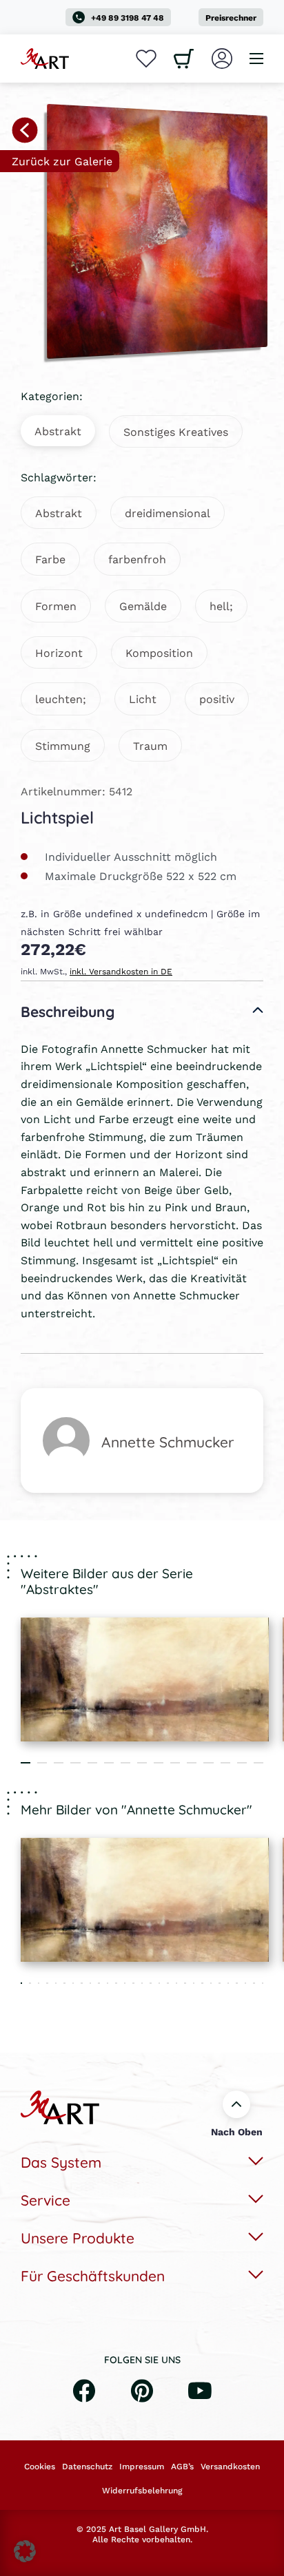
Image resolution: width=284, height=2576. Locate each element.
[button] (25, 2551)
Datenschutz (87, 2467)
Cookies (40, 2467)
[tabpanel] (145, 1679)
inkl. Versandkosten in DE (121, 971)
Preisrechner (231, 18)
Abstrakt (58, 431)
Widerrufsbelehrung (142, 2491)
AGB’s (182, 2467)
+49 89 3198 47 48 (128, 18)
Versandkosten (230, 2467)
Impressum (142, 2467)
